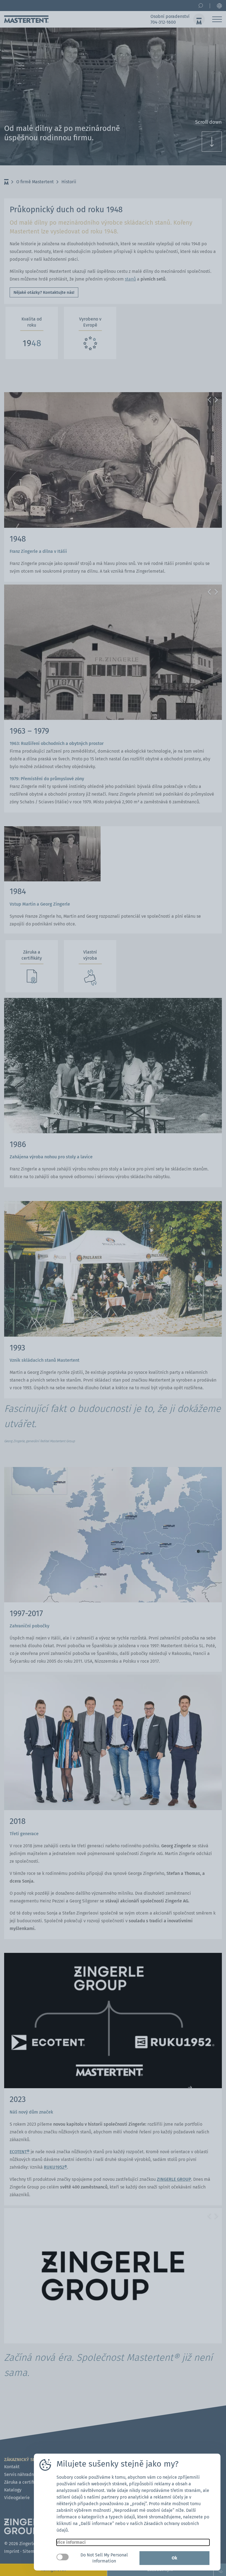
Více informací (71, 2542)
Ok (174, 2558)
